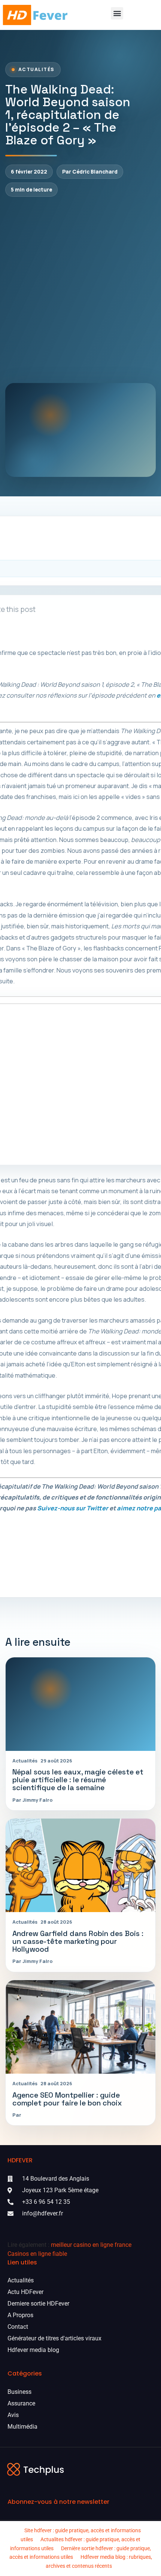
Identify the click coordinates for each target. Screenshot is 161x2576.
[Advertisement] (80, 290)
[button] (117, 13)
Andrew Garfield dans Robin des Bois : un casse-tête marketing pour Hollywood (78, 1941)
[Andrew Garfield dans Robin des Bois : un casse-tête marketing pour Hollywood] (80, 1865)
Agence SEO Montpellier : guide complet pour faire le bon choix (67, 2099)
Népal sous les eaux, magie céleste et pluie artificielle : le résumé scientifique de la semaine (78, 1780)
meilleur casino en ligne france (91, 2245)
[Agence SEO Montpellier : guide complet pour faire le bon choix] (80, 2027)
